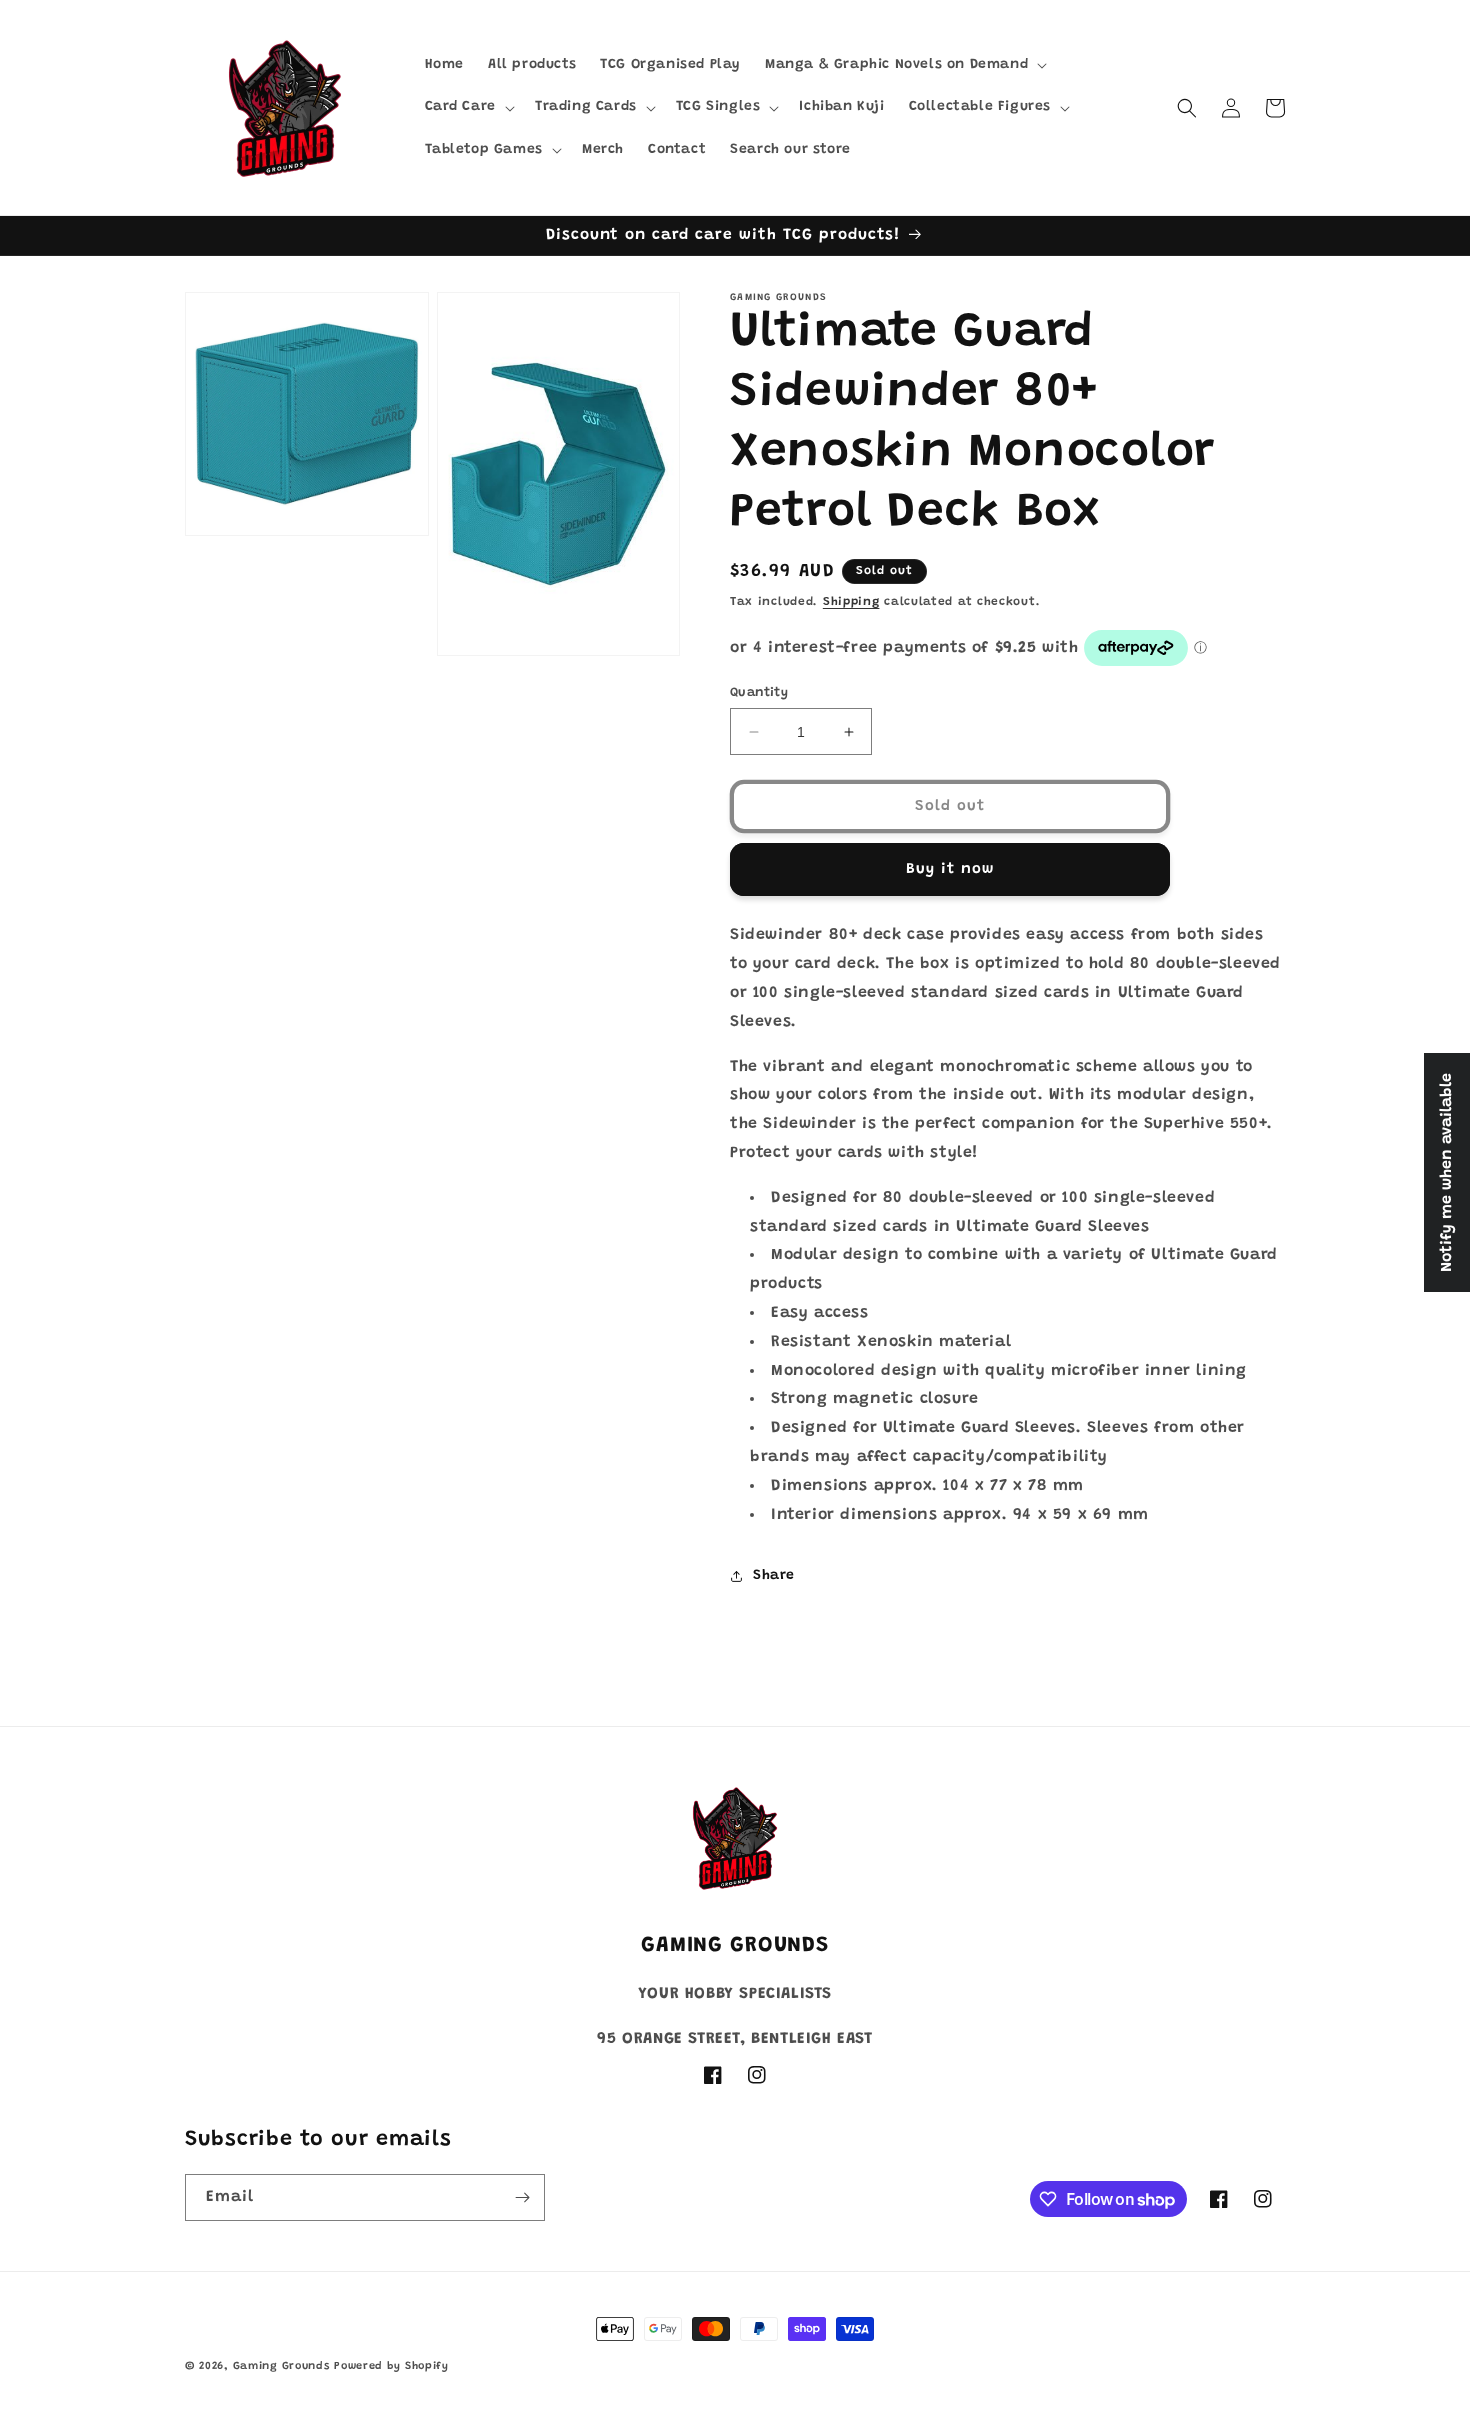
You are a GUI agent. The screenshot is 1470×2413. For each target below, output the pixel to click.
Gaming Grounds (281, 2366)
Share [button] (774, 1576)
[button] (904, 65)
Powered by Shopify (391, 2366)
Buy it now (950, 869)
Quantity (759, 692)
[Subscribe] (522, 2197)
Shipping (851, 602)
